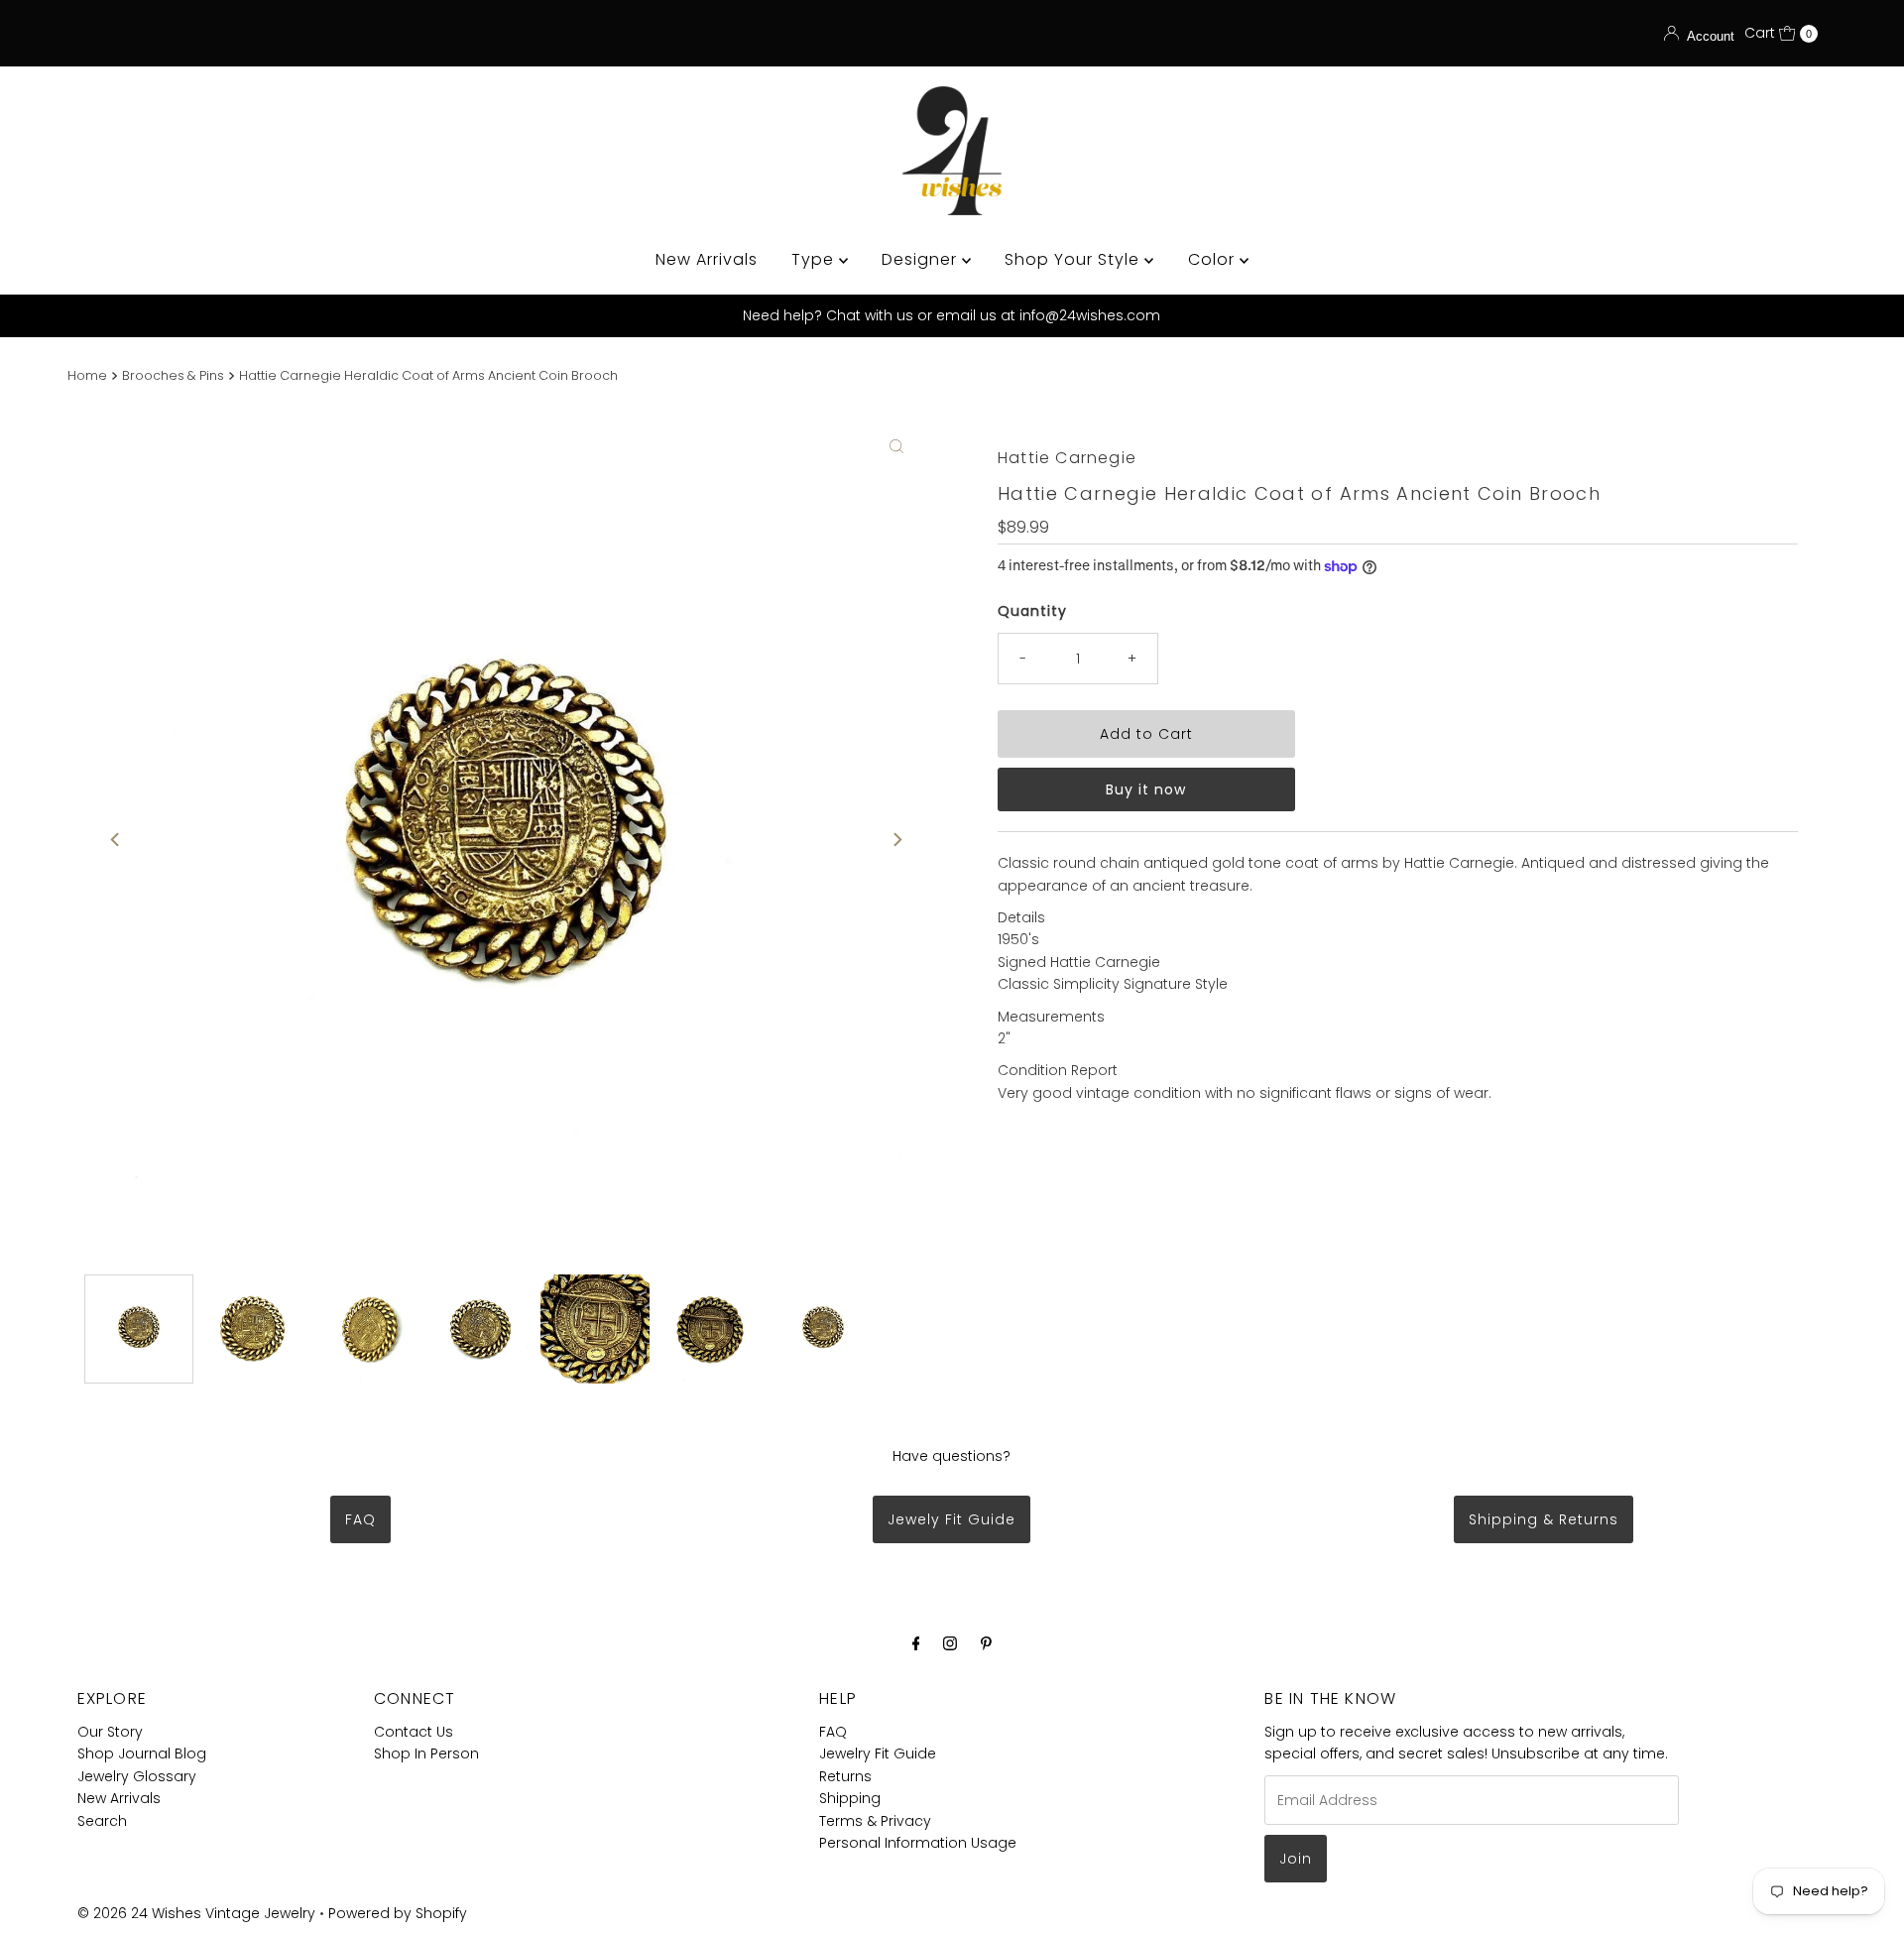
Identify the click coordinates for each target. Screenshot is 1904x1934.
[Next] (896, 839)
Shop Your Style (1074, 259)
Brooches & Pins (173, 375)
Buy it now (1146, 789)
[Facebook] (916, 1643)
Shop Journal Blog (142, 1753)
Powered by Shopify (398, 1913)
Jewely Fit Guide (952, 1519)
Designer (922, 259)
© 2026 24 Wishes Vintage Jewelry (198, 1913)
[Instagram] (950, 1643)
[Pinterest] (986, 1643)
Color (1214, 259)
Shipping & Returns (1544, 1519)
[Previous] (116, 839)
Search (102, 1821)
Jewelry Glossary (137, 1776)
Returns (845, 1776)
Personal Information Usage (918, 1843)
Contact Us (414, 1732)
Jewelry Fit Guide (878, 1753)
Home (87, 375)
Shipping (850, 1798)
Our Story (110, 1732)
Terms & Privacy (875, 1821)
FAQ (360, 1519)
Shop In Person (426, 1753)
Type (815, 259)
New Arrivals (707, 259)
